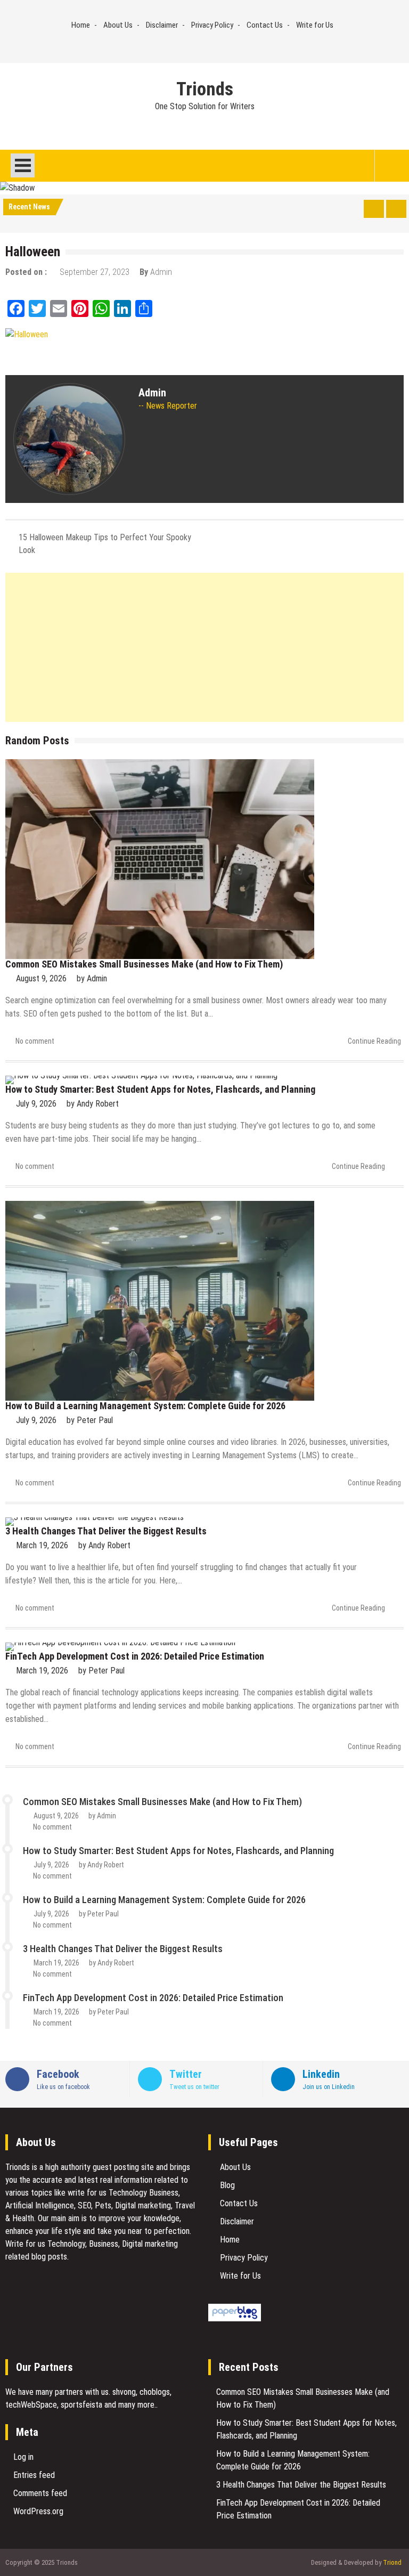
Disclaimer (162, 25)
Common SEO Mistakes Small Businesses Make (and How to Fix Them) (144, 964)
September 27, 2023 (95, 272)
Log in (23, 2457)
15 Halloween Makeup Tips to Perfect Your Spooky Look (105, 544)
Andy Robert (98, 1104)
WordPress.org (38, 2511)
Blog (227, 2185)
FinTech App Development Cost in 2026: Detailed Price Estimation (135, 1656)
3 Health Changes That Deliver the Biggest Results (106, 1531)
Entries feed (34, 2475)
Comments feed (40, 2493)
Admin (161, 272)
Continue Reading (374, 1041)
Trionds (205, 90)
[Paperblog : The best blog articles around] (235, 2318)
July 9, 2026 (36, 1104)
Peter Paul (95, 1420)
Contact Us (265, 25)
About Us (118, 25)
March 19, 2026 (42, 1545)
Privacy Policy (212, 25)
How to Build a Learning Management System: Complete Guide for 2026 (145, 1406)
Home (81, 25)
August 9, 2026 (41, 978)
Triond (392, 2562)
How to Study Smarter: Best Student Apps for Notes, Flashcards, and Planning (160, 1089)
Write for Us (315, 25)
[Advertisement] (204, 647)
